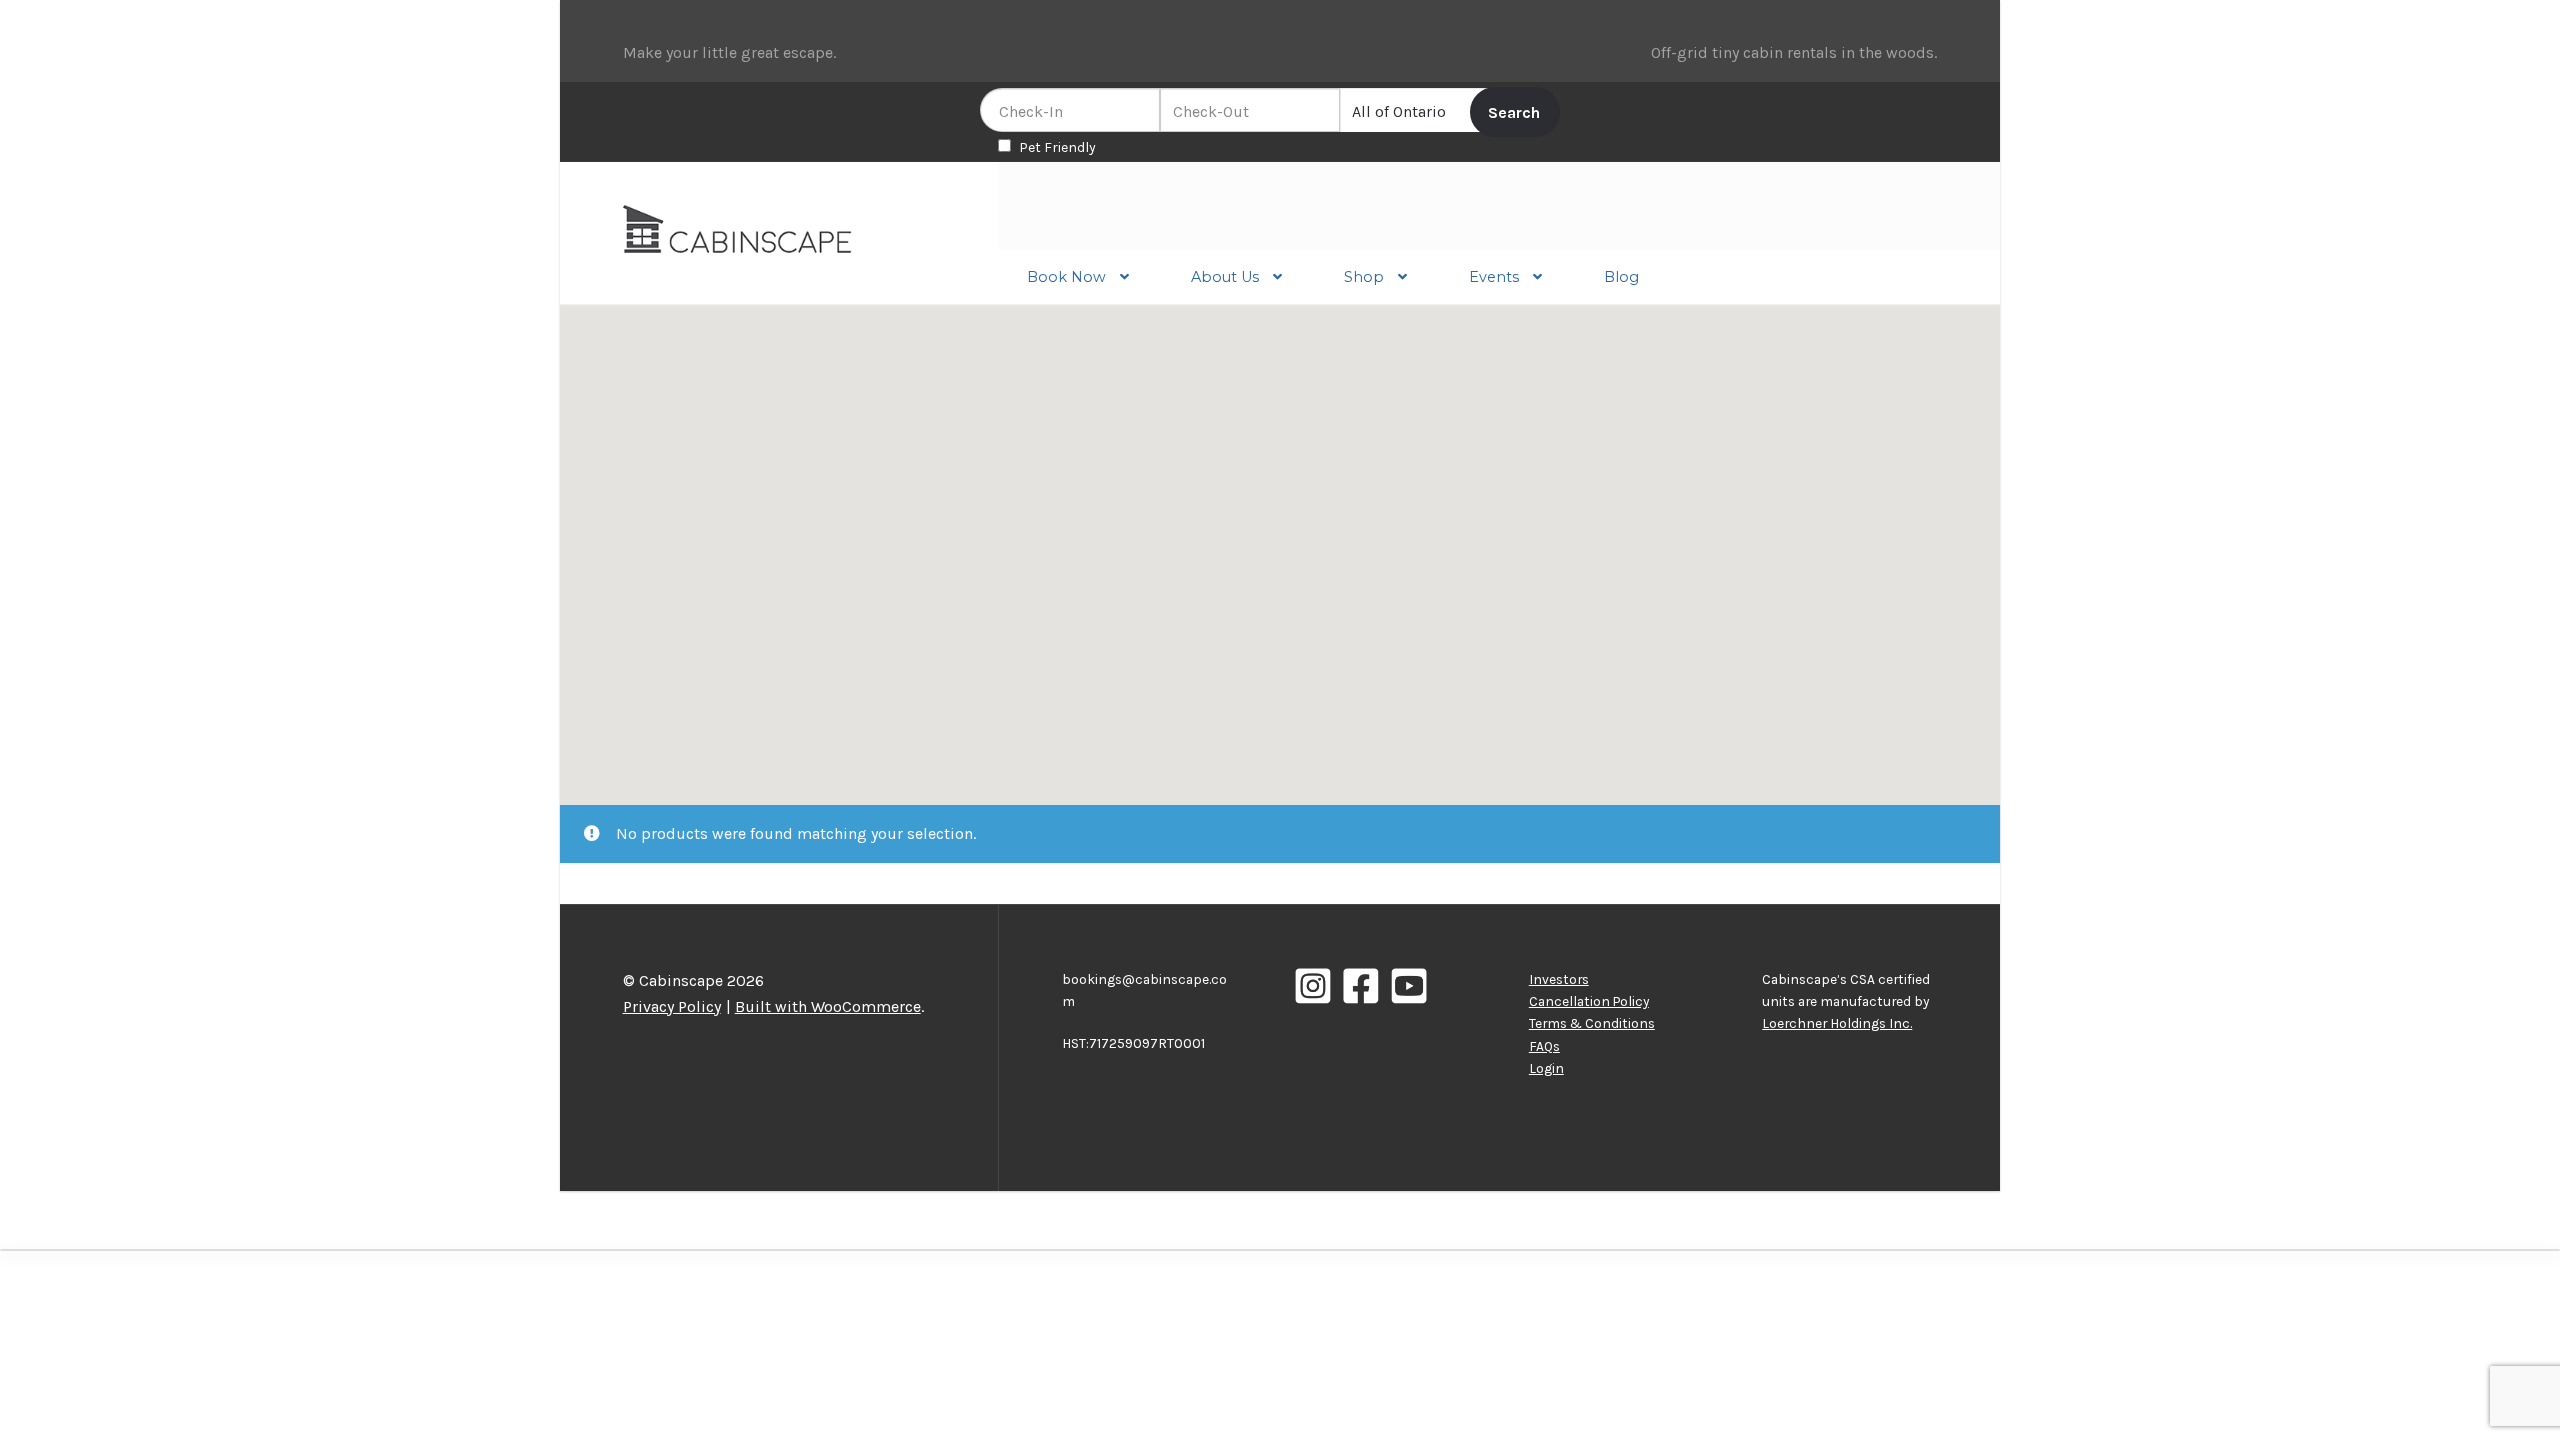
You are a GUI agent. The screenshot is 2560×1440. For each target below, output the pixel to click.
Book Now (1066, 277)
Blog (1621, 277)
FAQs (1544, 1046)
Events (1494, 277)
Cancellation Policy (1589, 1001)
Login (1546, 1068)
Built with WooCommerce (828, 1006)
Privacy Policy (672, 1006)
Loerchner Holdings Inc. (1837, 1023)
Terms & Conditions (1592, 1023)
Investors (1559, 979)
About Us (1225, 277)
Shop (1364, 277)
